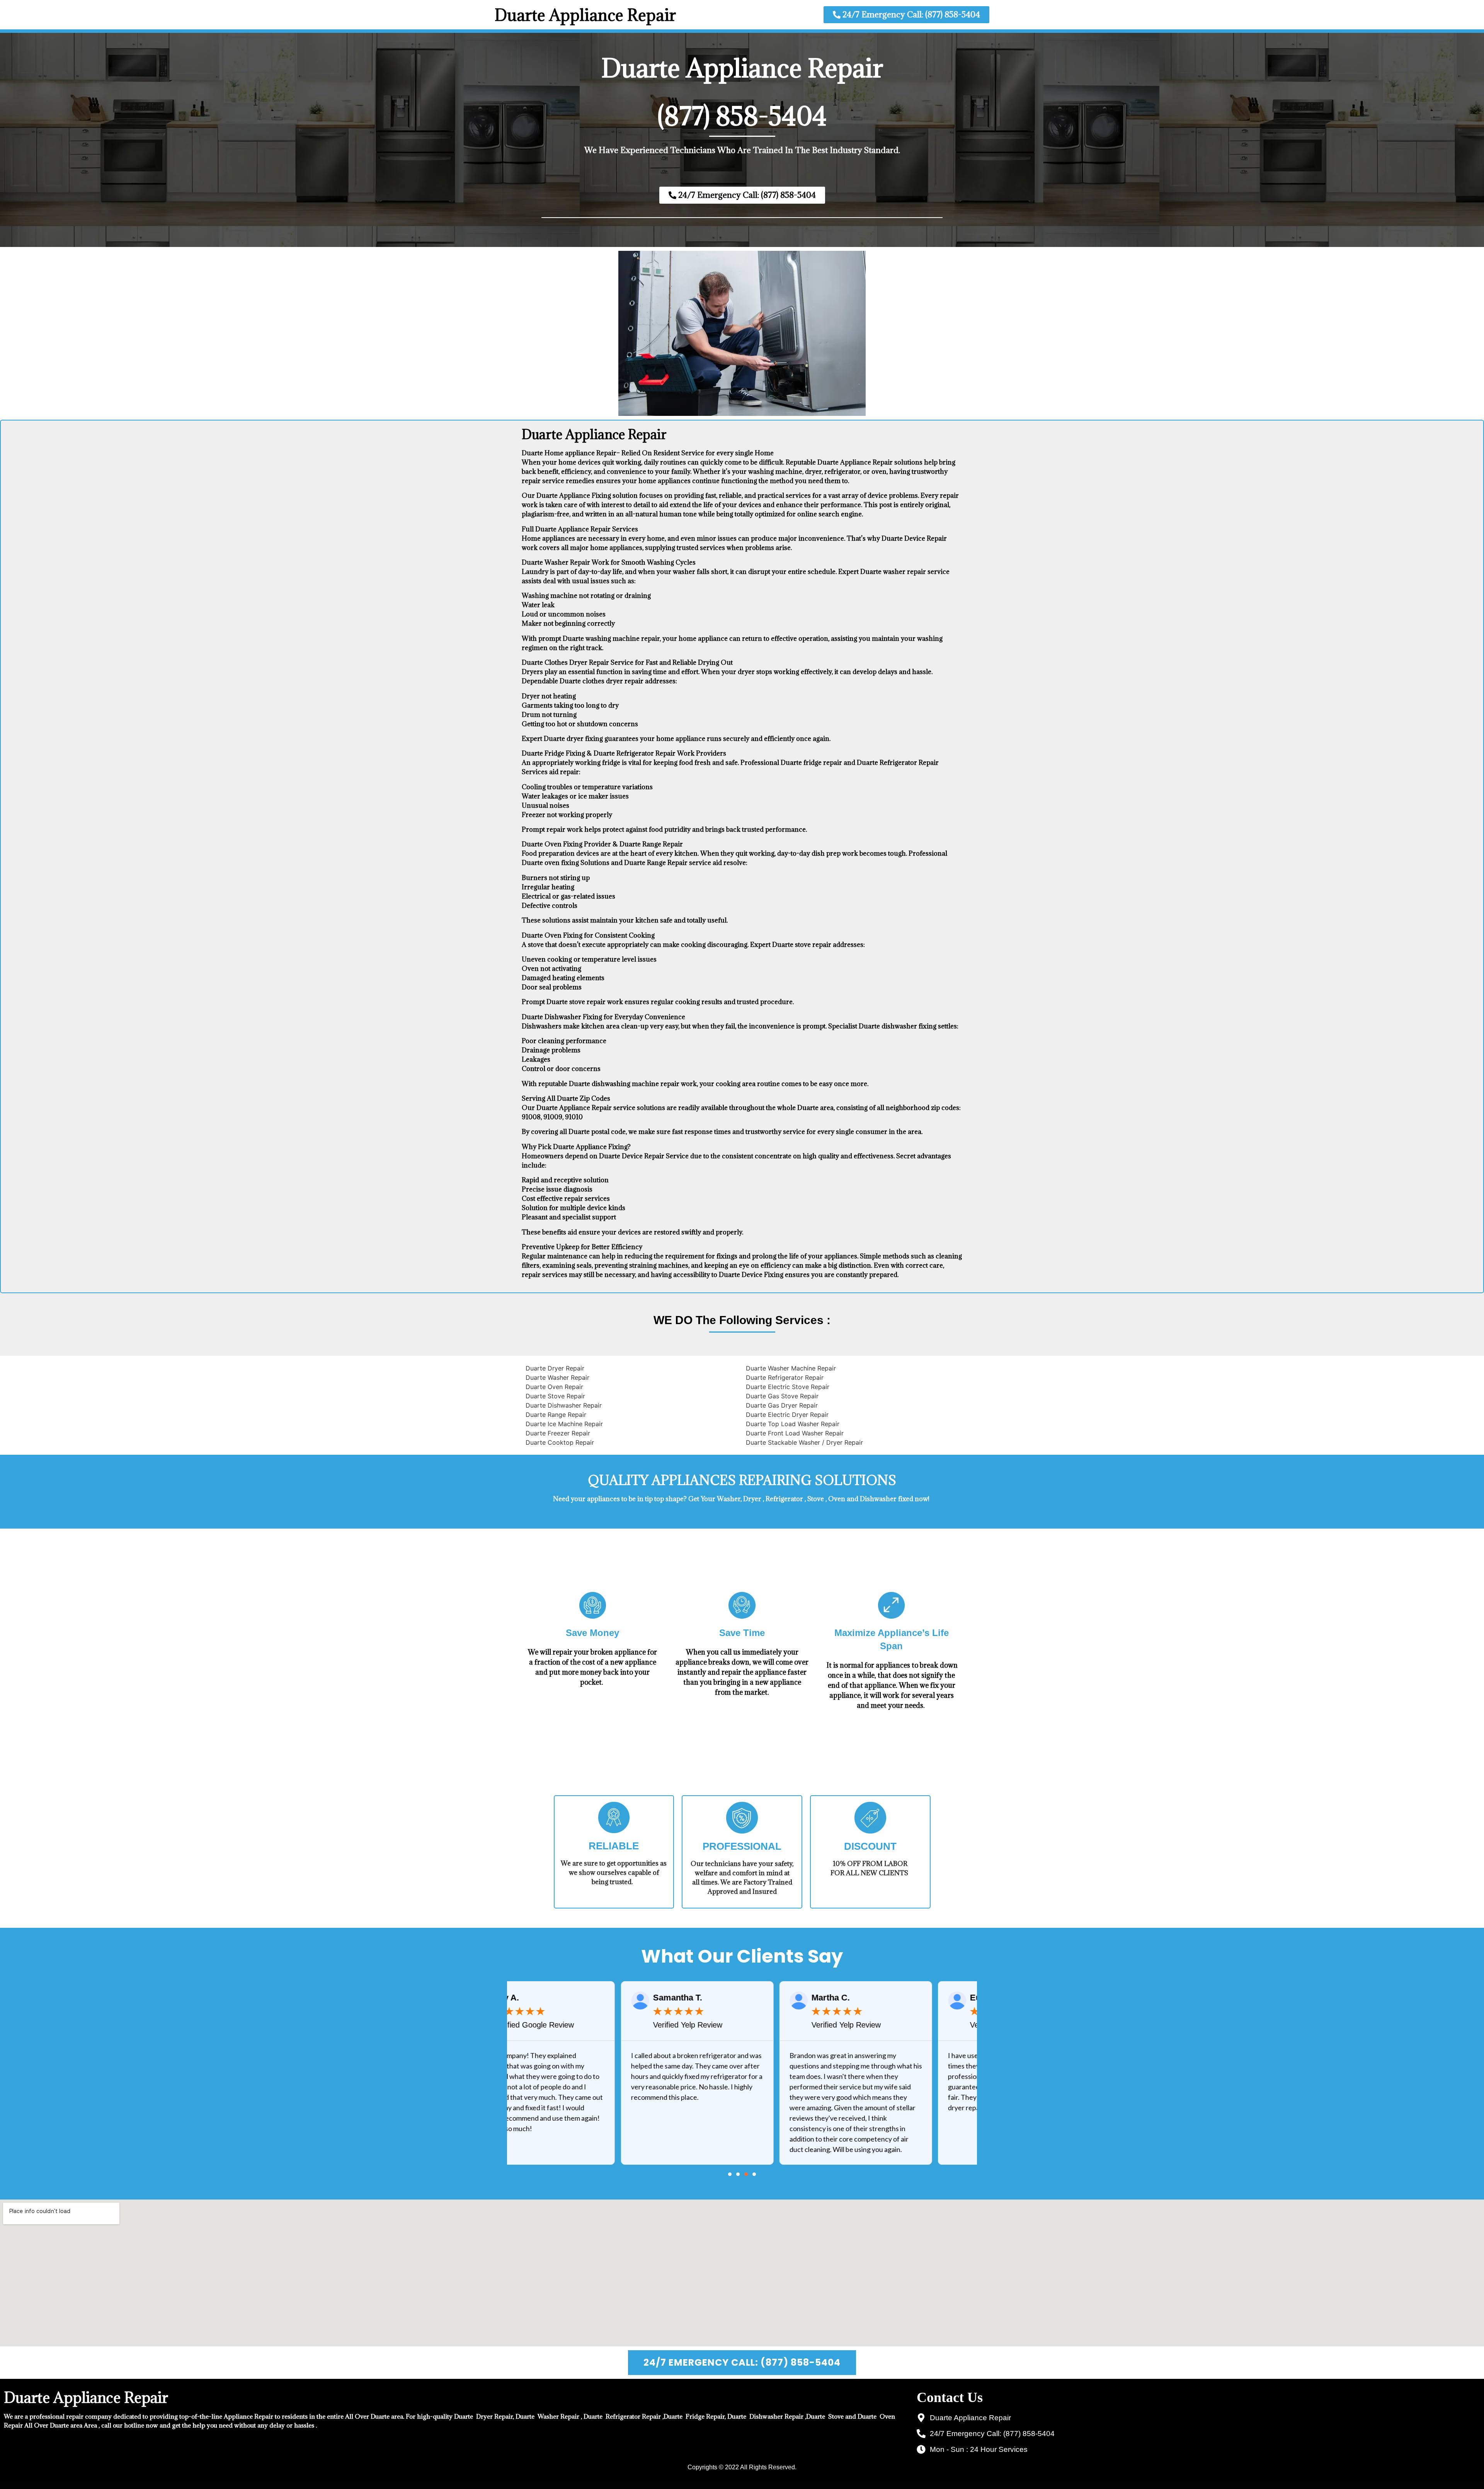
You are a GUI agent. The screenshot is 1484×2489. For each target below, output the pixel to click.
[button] (730, 2174)
